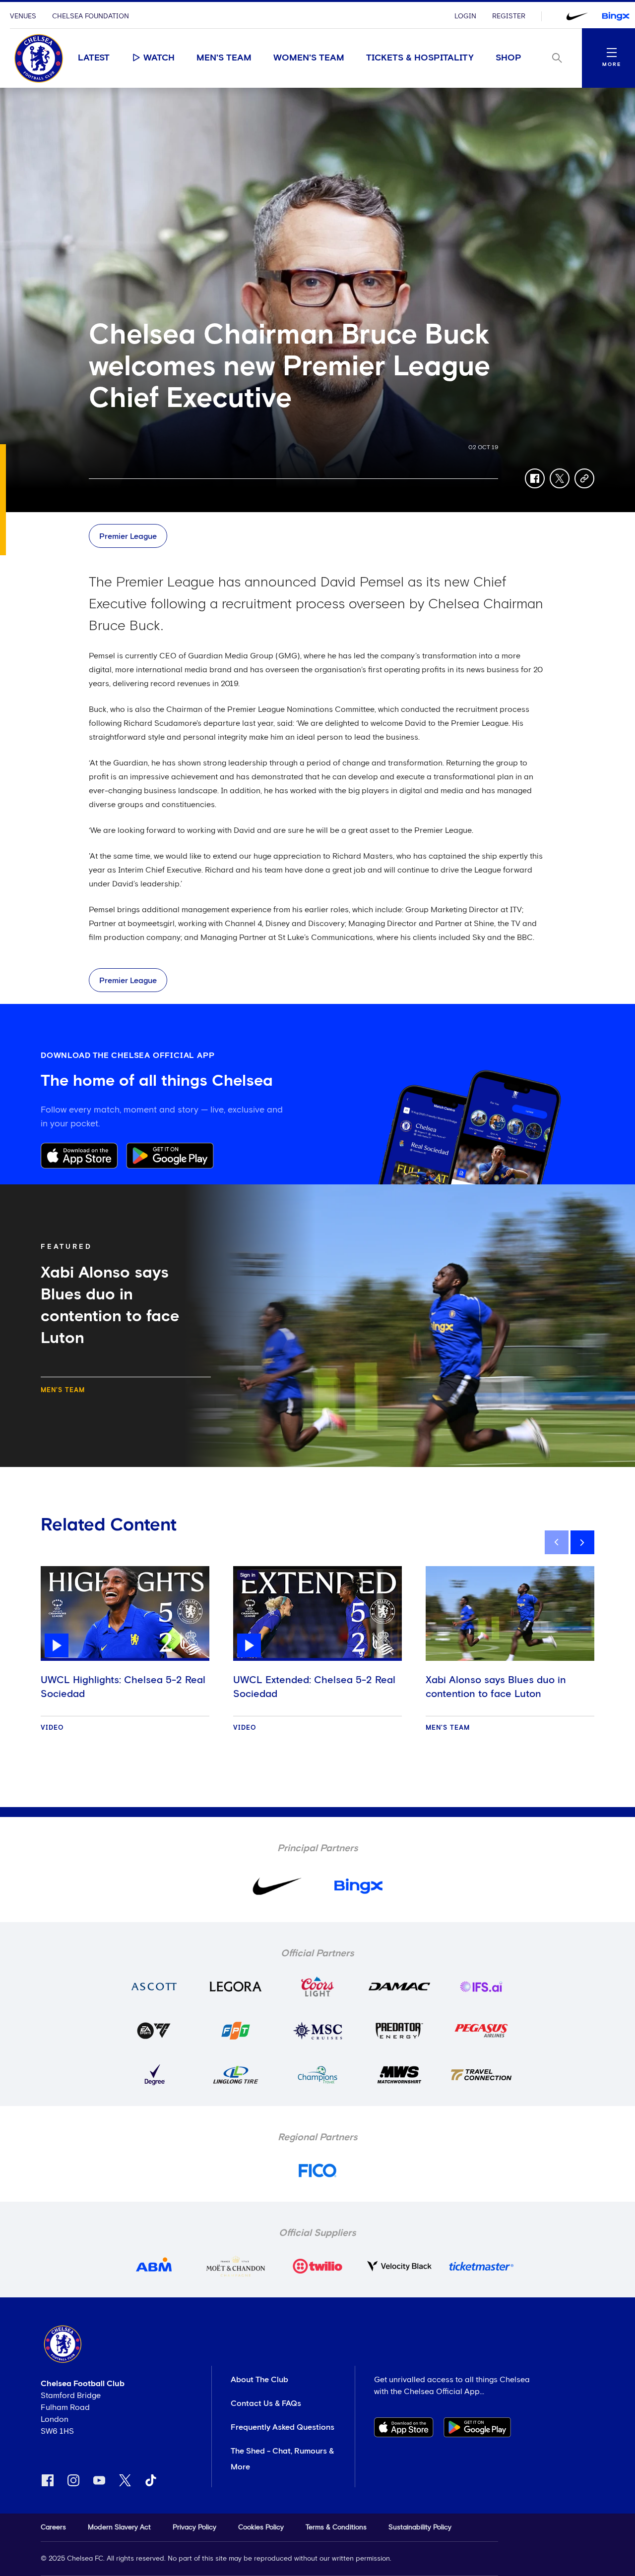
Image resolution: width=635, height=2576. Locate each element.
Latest (94, 58)
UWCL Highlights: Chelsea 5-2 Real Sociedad (123, 1687)
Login (465, 16)
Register (509, 16)
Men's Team (224, 58)
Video (52, 1728)
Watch (159, 58)
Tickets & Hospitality (420, 58)
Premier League (128, 536)
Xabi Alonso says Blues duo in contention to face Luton (496, 1687)
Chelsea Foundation (91, 16)
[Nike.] (577, 16)
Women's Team (309, 58)
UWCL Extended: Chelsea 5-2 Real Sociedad (314, 1687)
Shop (508, 58)
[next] (582, 1542)
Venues (23, 16)
